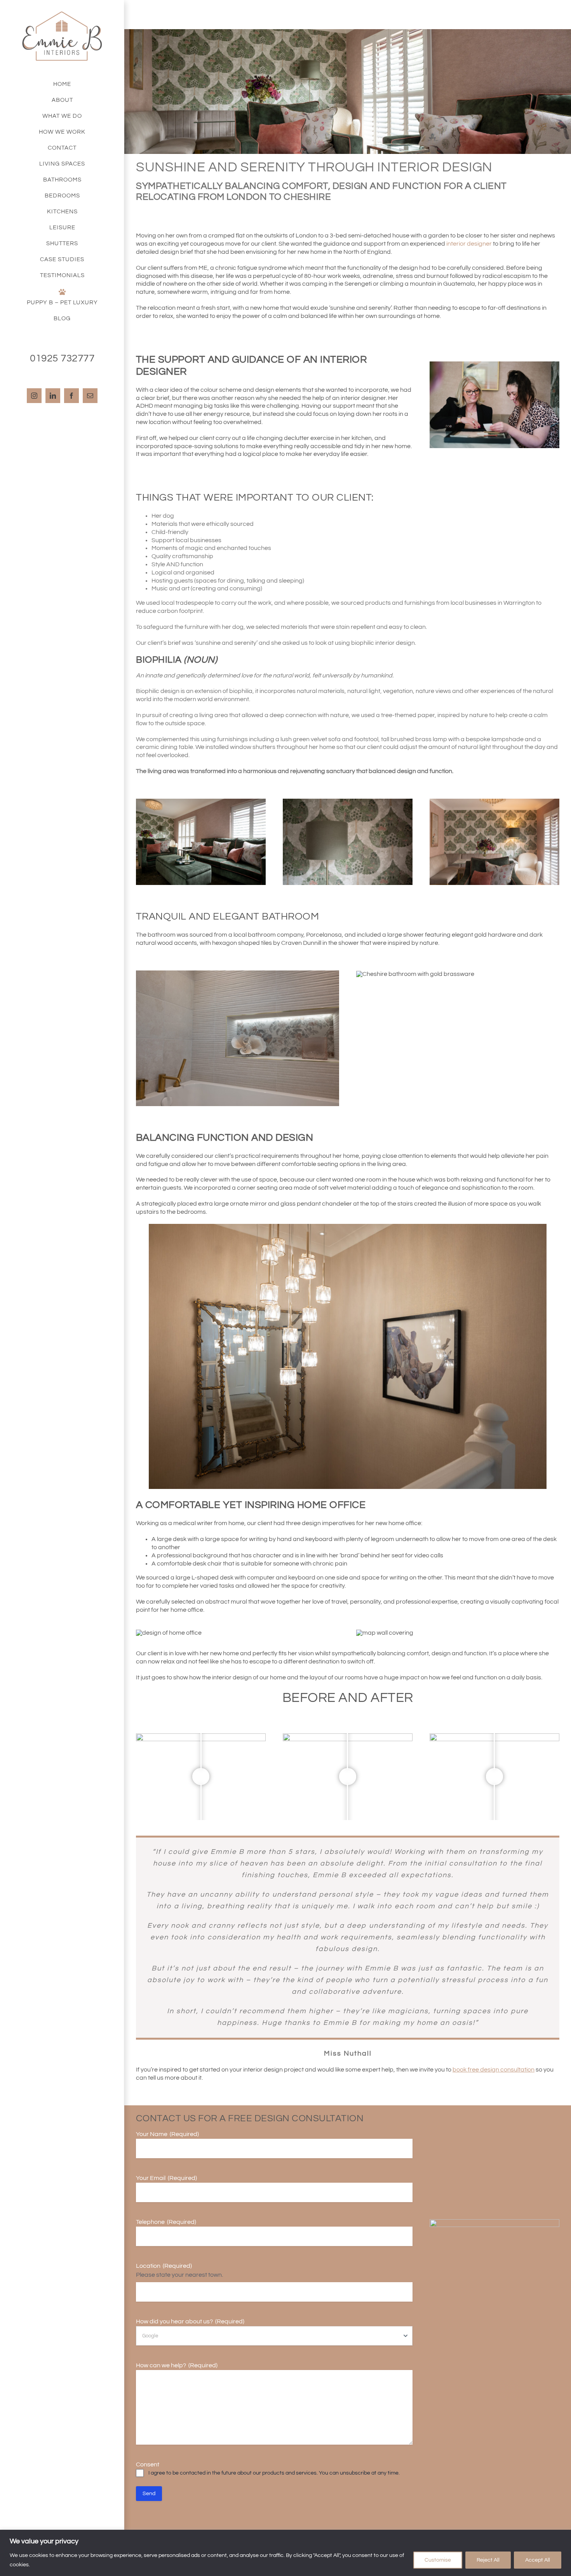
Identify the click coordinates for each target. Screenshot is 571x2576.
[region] (285, 2553)
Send (149, 2494)
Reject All (488, 2560)
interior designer (469, 244)
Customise (438, 2560)
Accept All (538, 2560)
